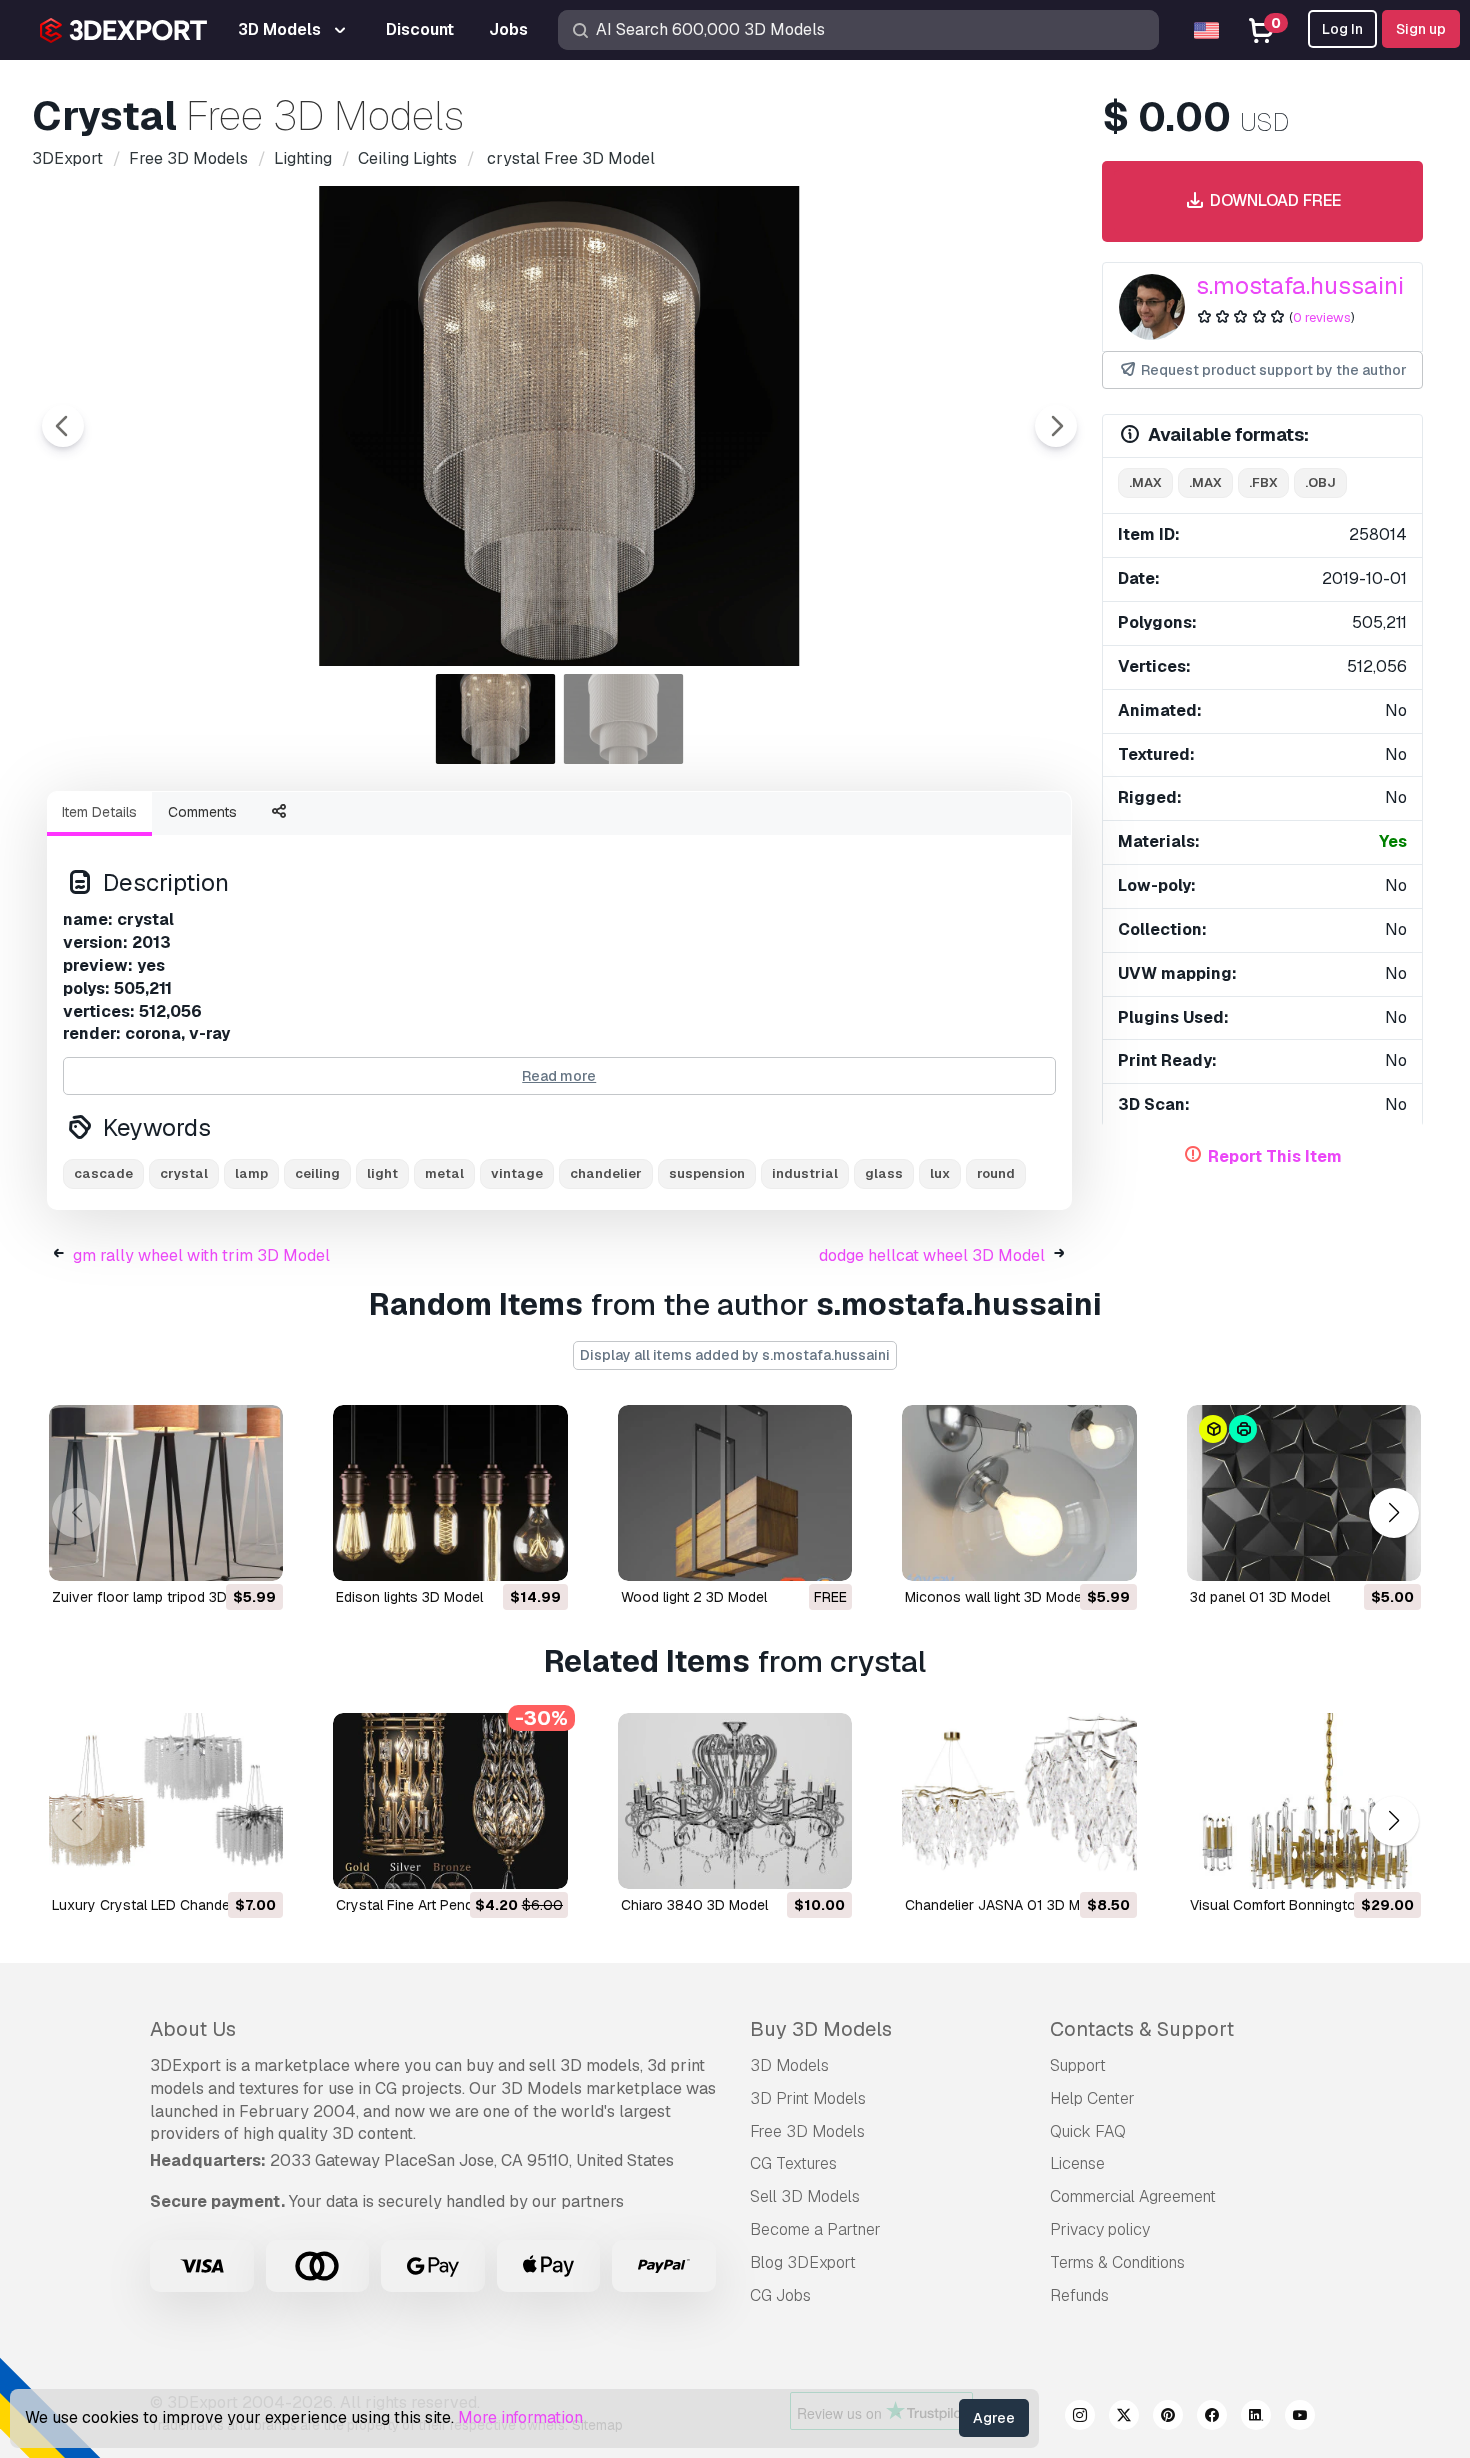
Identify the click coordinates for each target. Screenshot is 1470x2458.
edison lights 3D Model (409, 1597)
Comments (202, 812)
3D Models (789, 2065)
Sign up (1421, 29)
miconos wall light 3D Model (995, 1597)
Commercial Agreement (1133, 2196)
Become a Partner (815, 2229)
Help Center (1092, 2098)
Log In (1342, 29)
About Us (193, 2029)
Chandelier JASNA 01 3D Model (1006, 1905)
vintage (517, 1173)
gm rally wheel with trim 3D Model (201, 1255)
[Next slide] (1056, 426)
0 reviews (1322, 317)
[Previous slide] (63, 426)
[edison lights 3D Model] (450, 1493)
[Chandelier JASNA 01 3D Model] (1019, 1801)
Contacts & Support (1142, 2029)
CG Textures (793, 2163)
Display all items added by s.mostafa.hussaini (735, 1355)
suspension (707, 1173)
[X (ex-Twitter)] (1124, 2418)
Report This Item (1275, 1156)
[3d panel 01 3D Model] (1304, 1493)
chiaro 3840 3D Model (694, 1905)
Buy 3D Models (821, 2029)
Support (1078, 2065)
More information (520, 2417)
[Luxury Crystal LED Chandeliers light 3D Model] (166, 1801)
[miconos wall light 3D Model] (1019, 1493)
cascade (103, 1173)
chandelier (606, 1173)
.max (1145, 482)
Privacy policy (1100, 2229)
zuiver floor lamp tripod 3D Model (161, 1597)
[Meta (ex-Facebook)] (1212, 2418)
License (1077, 2163)
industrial (805, 1173)
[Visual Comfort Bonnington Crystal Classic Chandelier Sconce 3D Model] (1304, 1801)
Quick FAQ (1088, 2131)
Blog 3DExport (803, 2262)
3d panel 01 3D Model (1260, 1597)
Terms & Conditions (1117, 2262)
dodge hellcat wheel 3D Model (932, 1255)
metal (444, 1173)
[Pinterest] (1168, 2418)
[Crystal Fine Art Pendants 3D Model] (450, 1801)
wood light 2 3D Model (694, 1597)
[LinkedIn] (1256, 2418)
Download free (1273, 200)
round (996, 1173)
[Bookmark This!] (254, 1553)
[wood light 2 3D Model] (735, 1493)
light (382, 1173)
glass (884, 1173)
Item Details (99, 812)
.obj (1320, 482)
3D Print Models (808, 2098)
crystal (184, 1173)
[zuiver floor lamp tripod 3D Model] (166, 1493)
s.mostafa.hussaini (1300, 285)
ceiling (317, 1173)
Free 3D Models (807, 2131)
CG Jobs (780, 2295)
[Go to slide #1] (496, 719)
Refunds (1079, 2295)
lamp (251, 1173)
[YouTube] (1300, 2418)
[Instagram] (1080, 2418)
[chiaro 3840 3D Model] (735, 1801)
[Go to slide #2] (624, 719)
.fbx (1263, 482)
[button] (1393, 1513)
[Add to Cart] (213, 1553)
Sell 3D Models (805, 2196)
